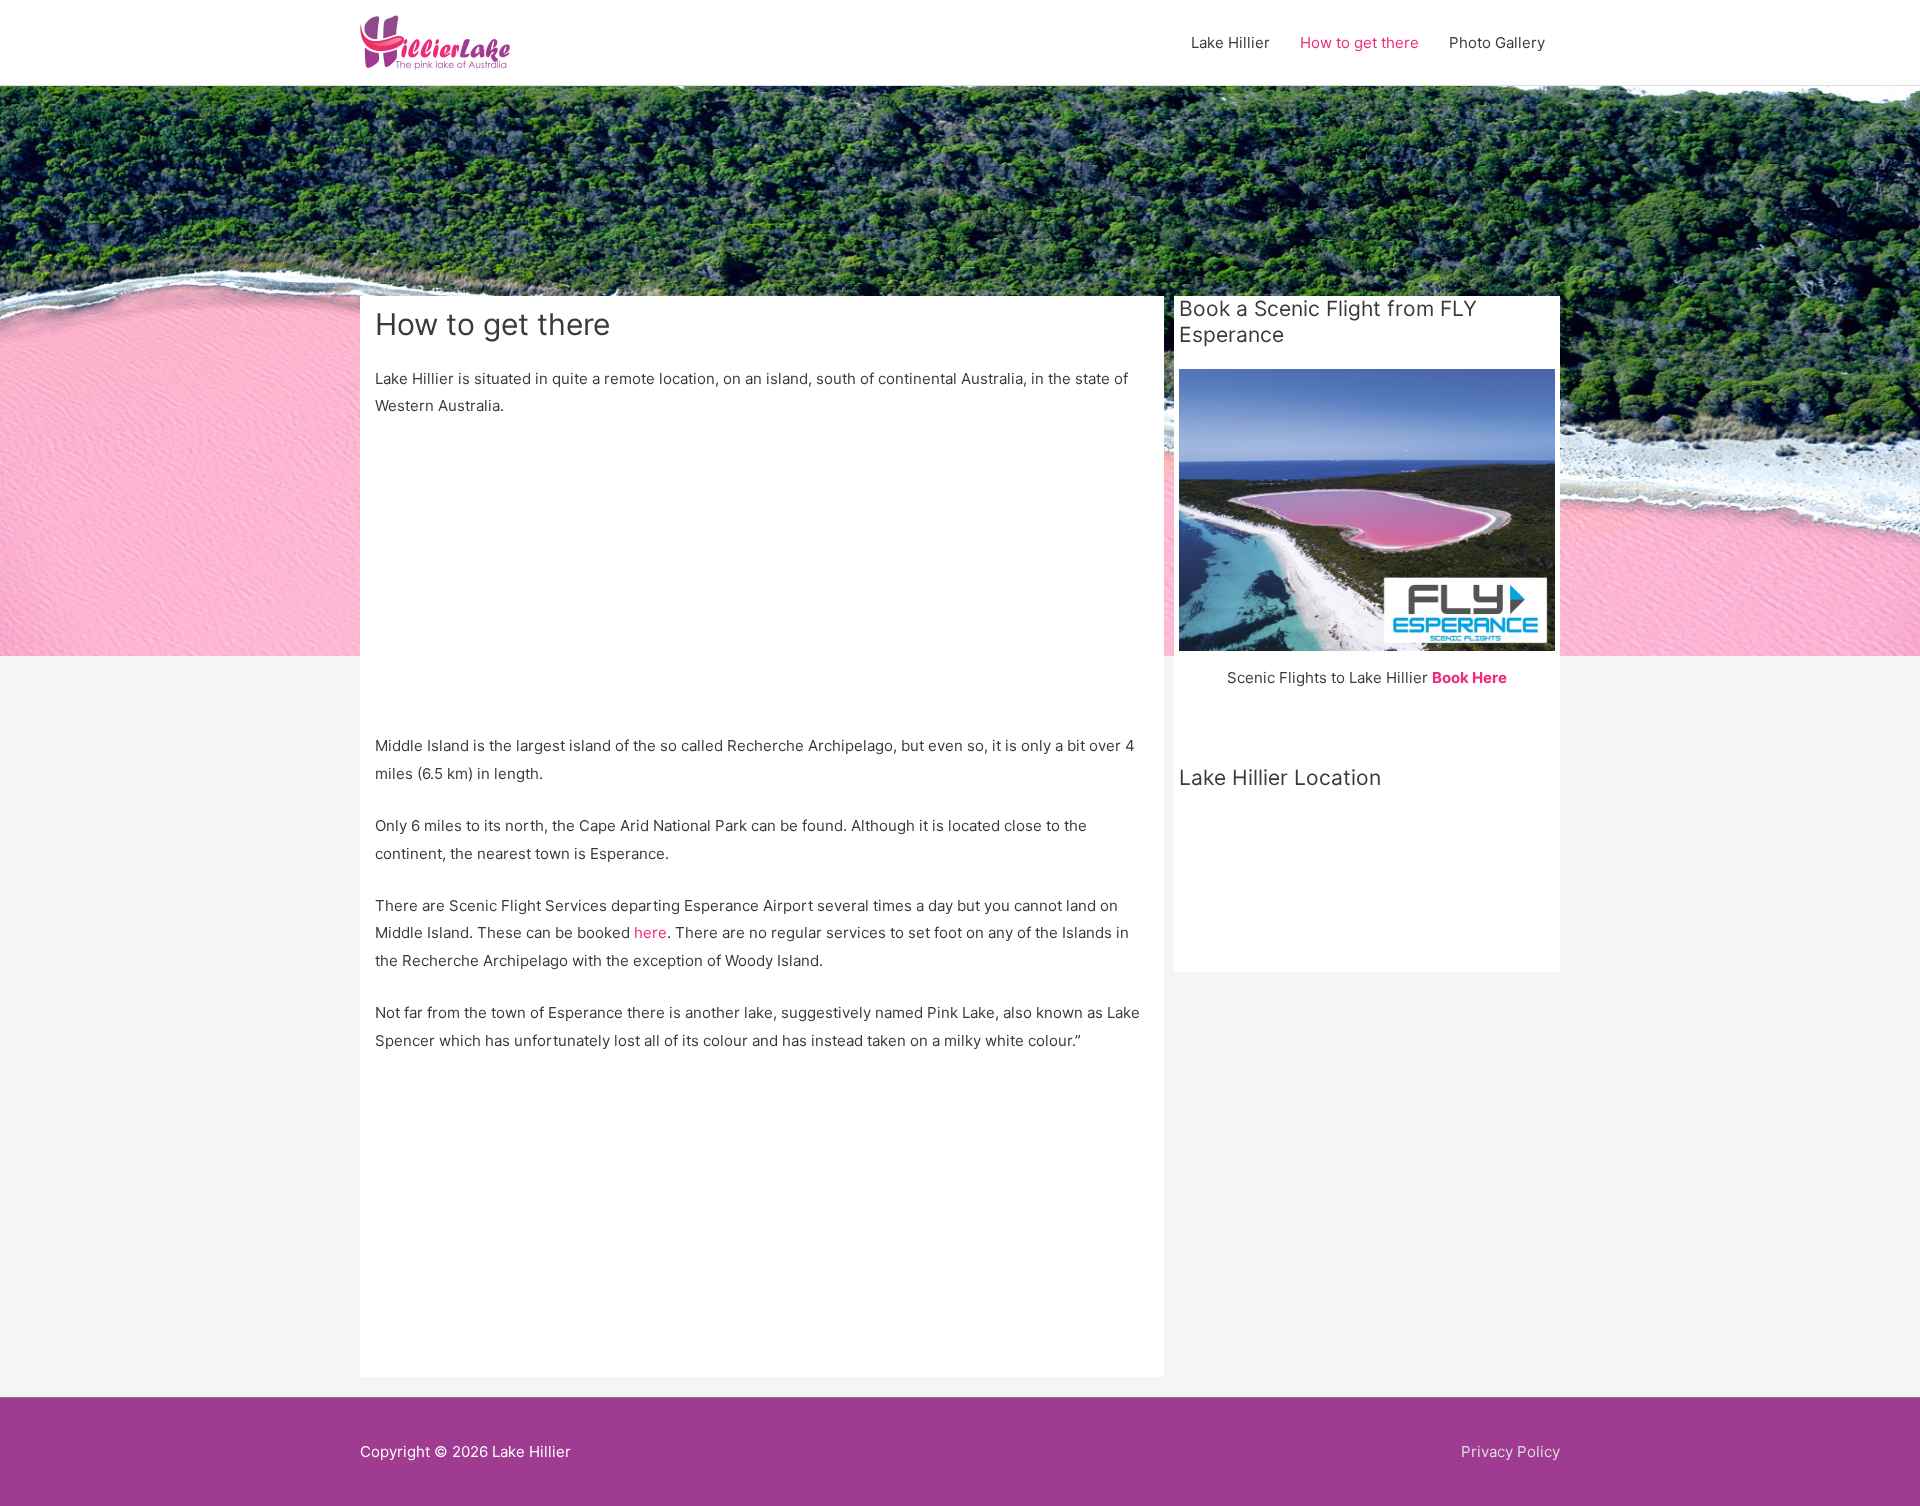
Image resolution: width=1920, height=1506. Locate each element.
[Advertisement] (762, 584)
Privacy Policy (1510, 1451)
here (650, 932)
